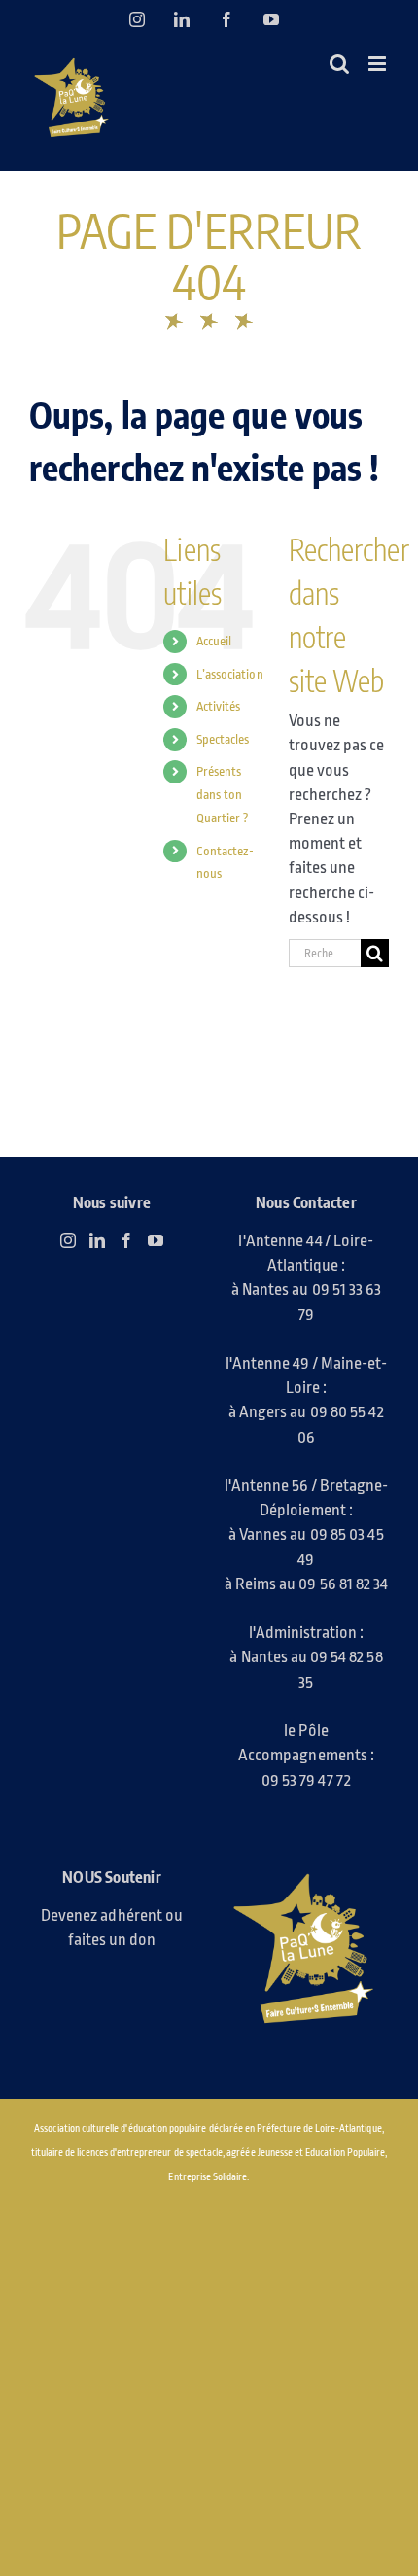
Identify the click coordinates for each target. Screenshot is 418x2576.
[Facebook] (126, 1240)
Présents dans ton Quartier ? (223, 795)
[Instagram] (68, 1240)
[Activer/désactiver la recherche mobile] (339, 64)
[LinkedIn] (97, 1240)
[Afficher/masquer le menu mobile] (379, 64)
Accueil (214, 641)
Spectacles (223, 739)
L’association (230, 674)
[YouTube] (156, 1240)
